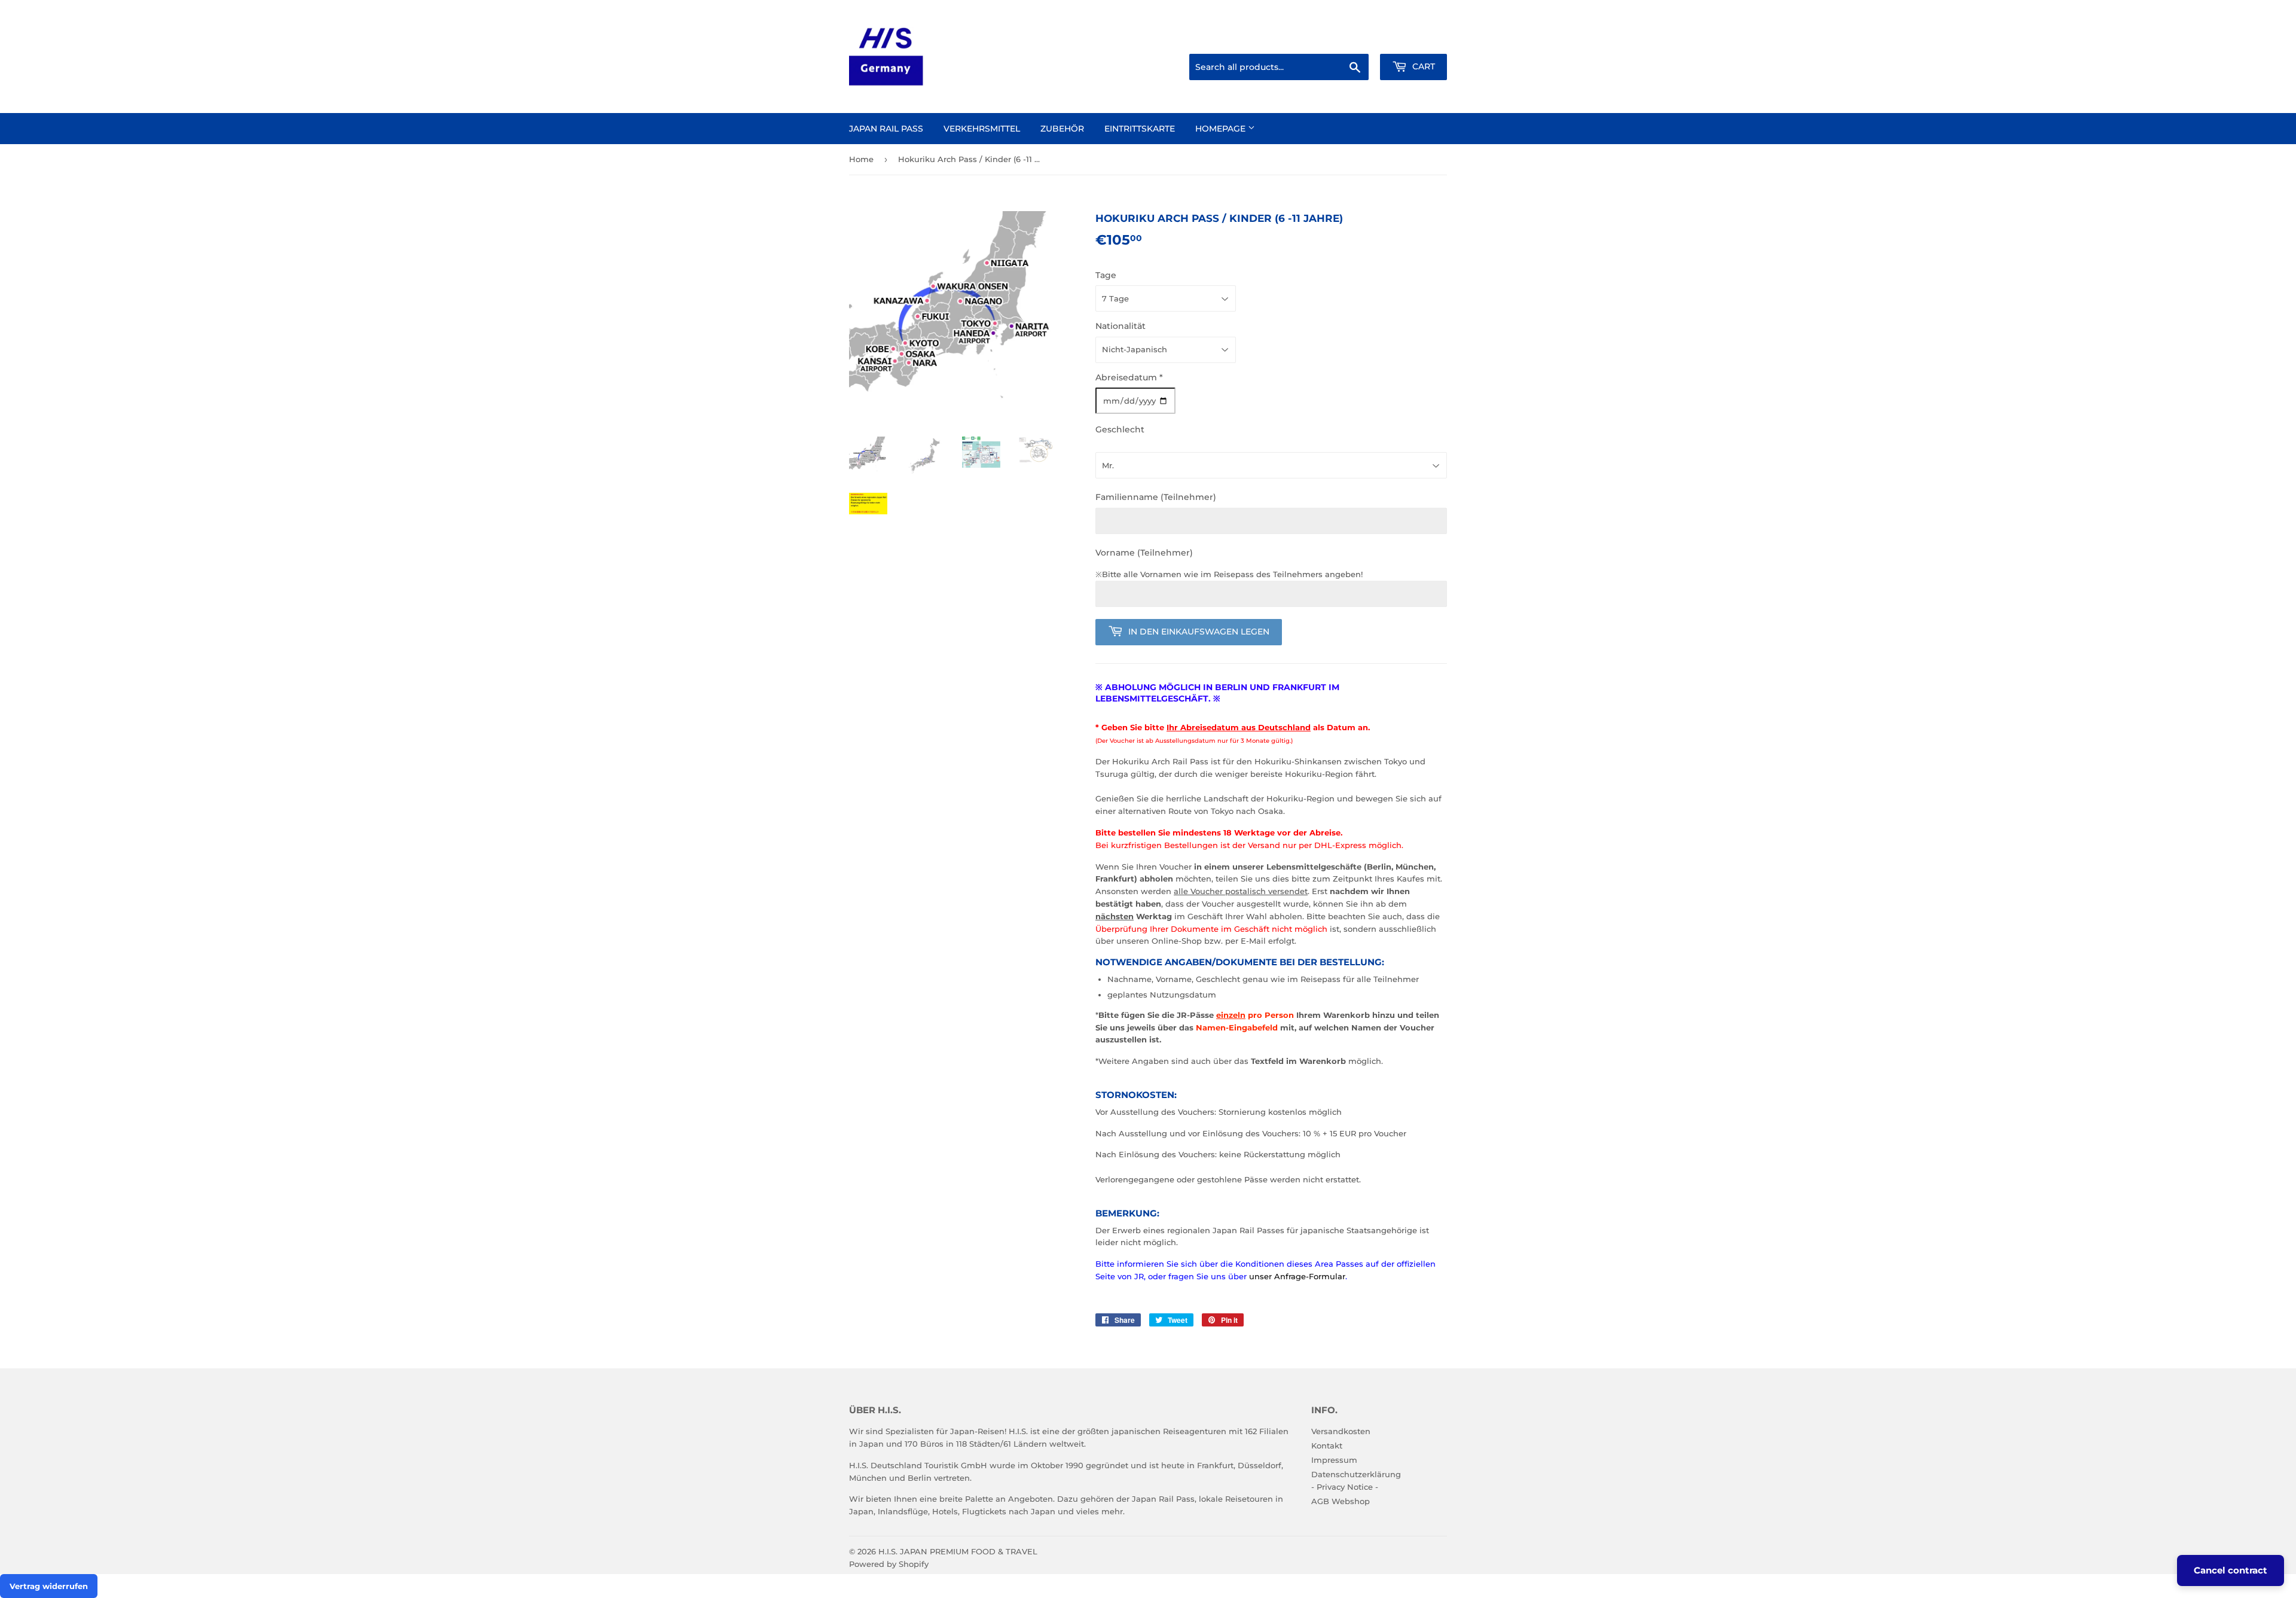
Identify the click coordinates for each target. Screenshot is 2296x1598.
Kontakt (1327, 1445)
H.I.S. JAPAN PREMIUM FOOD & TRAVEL (958, 1551)
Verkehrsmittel (982, 129)
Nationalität (1120, 326)
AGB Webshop (1341, 1501)
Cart (1422, 66)
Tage (1106, 275)
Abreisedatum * (1129, 377)
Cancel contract (2231, 1570)
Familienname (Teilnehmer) (1156, 497)
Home (861, 159)
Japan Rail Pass (886, 129)
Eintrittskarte (1140, 129)
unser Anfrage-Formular (1297, 1276)
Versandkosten (1341, 1431)
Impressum (1334, 1460)
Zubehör (1062, 129)
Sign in (1352, 39)
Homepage (1222, 129)
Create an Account (1414, 39)
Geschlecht (1120, 429)
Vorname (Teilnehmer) (1144, 553)
